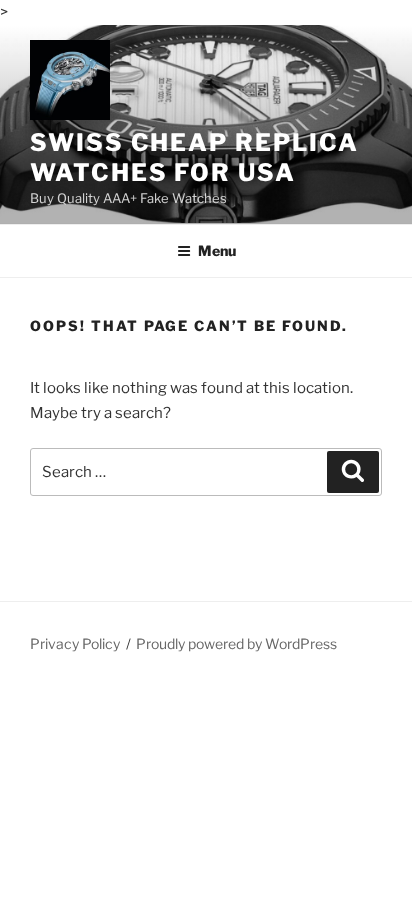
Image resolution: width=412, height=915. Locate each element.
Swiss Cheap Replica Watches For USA (194, 157)
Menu (217, 250)
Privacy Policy (75, 643)
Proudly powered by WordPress (236, 643)
